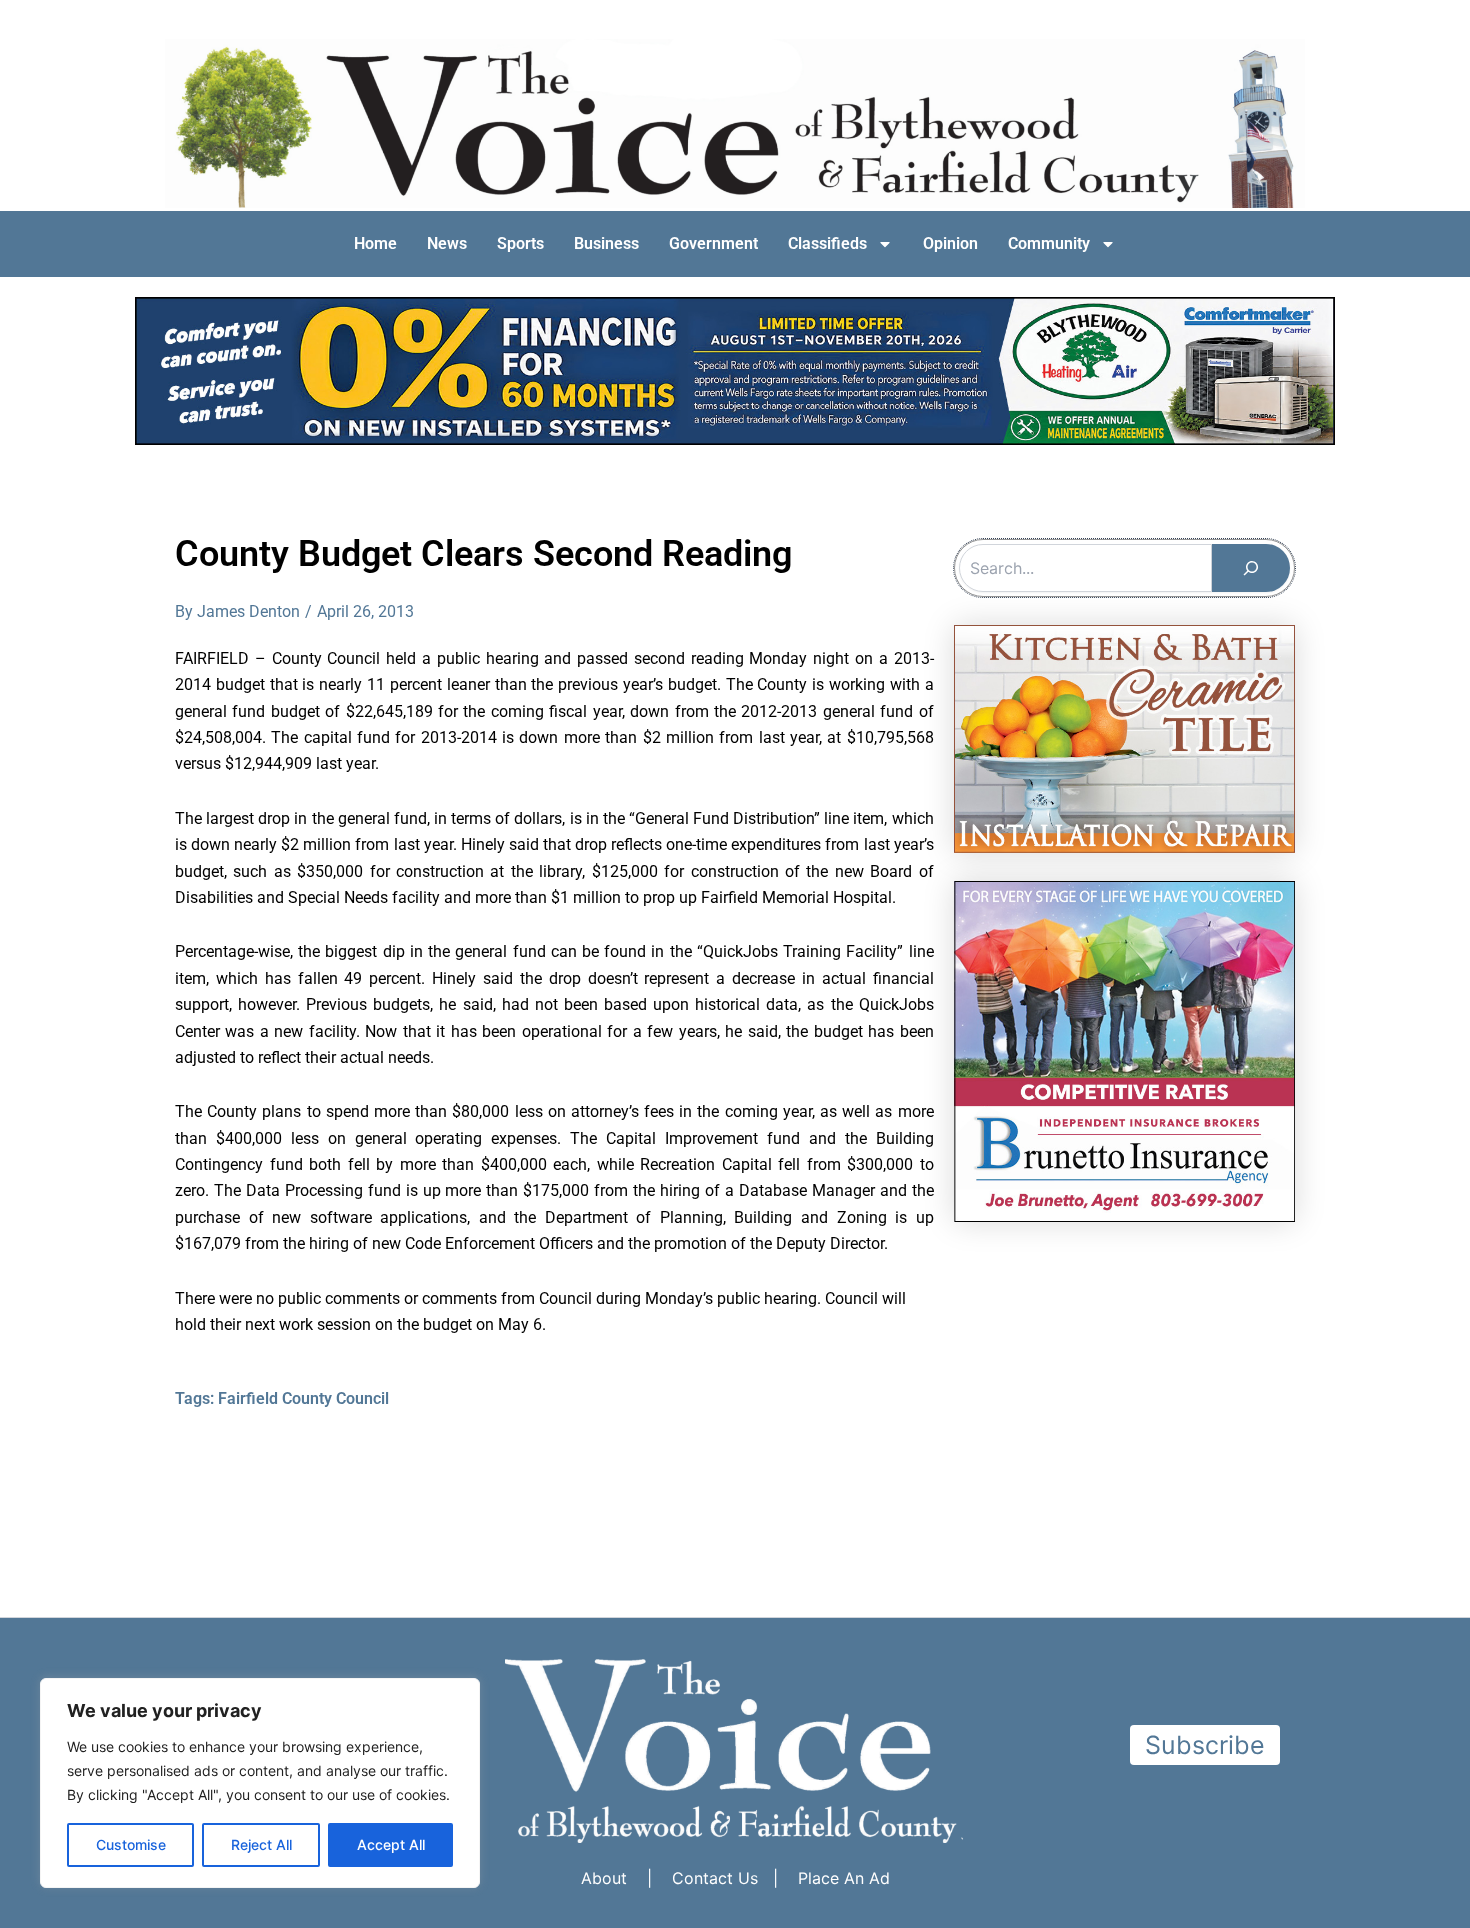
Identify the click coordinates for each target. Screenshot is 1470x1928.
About (604, 1878)
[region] (260, 1783)
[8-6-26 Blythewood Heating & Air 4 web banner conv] (735, 369)
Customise (131, 1844)
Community (1049, 243)
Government (713, 243)
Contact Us (715, 1878)
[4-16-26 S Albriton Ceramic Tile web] (1124, 737)
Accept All (391, 1844)
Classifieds (827, 243)
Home (375, 243)
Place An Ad (844, 1878)
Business (606, 243)
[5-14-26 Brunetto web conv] (1124, 1050)
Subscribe (1205, 1745)
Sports (520, 243)
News (447, 243)
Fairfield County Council (303, 1398)
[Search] (1251, 568)
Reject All (261, 1844)
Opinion (950, 243)
